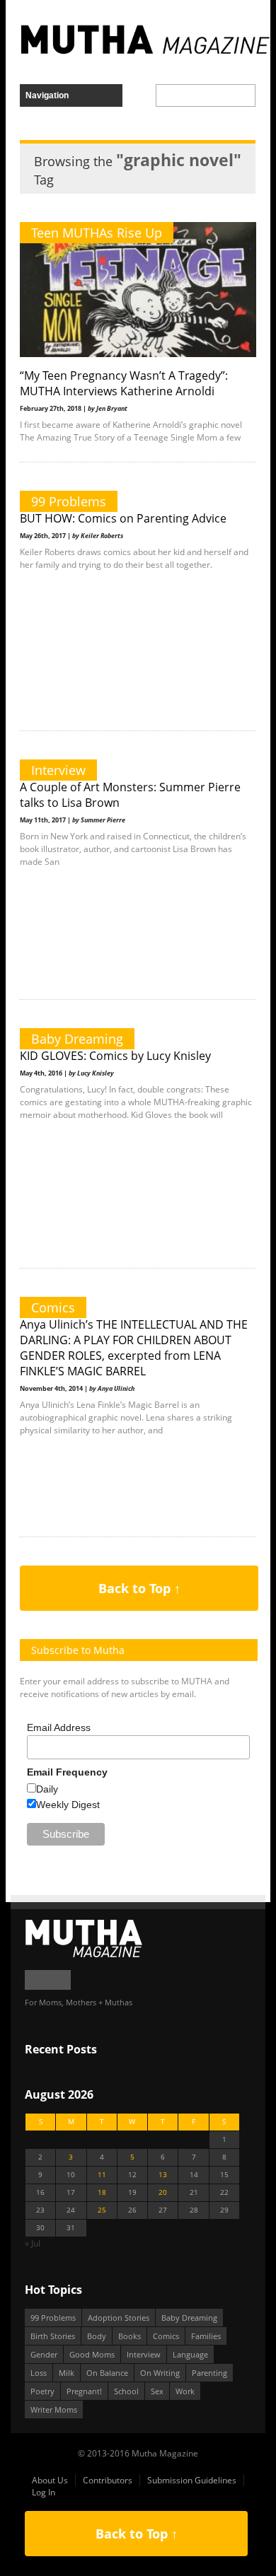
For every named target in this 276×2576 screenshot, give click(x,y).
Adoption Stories (119, 2318)
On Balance (107, 2373)
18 (102, 2192)
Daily (47, 1789)
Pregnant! (84, 2391)
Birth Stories (53, 2336)
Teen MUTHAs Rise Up (97, 233)
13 (163, 2175)
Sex (157, 2391)
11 (102, 2175)
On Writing (160, 2373)
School (126, 2391)
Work (185, 2391)
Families (206, 2336)
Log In (44, 2492)
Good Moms (92, 2354)
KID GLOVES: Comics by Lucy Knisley (115, 1056)
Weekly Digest (68, 1805)
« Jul (33, 2243)
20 (163, 2192)
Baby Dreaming (77, 1039)
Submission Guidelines (192, 2480)
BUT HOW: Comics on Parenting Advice (123, 518)
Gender (44, 2354)
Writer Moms (54, 2409)
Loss (39, 2373)
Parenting (209, 2373)
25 (102, 2210)
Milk (67, 2373)
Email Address (59, 1727)
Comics (53, 1307)
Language (190, 2354)
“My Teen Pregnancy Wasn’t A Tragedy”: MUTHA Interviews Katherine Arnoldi (124, 383)
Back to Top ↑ (139, 1588)
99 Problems (69, 501)
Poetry (42, 2391)
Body (97, 2336)
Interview (58, 770)
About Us (50, 2480)
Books (130, 2336)
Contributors (108, 2480)
